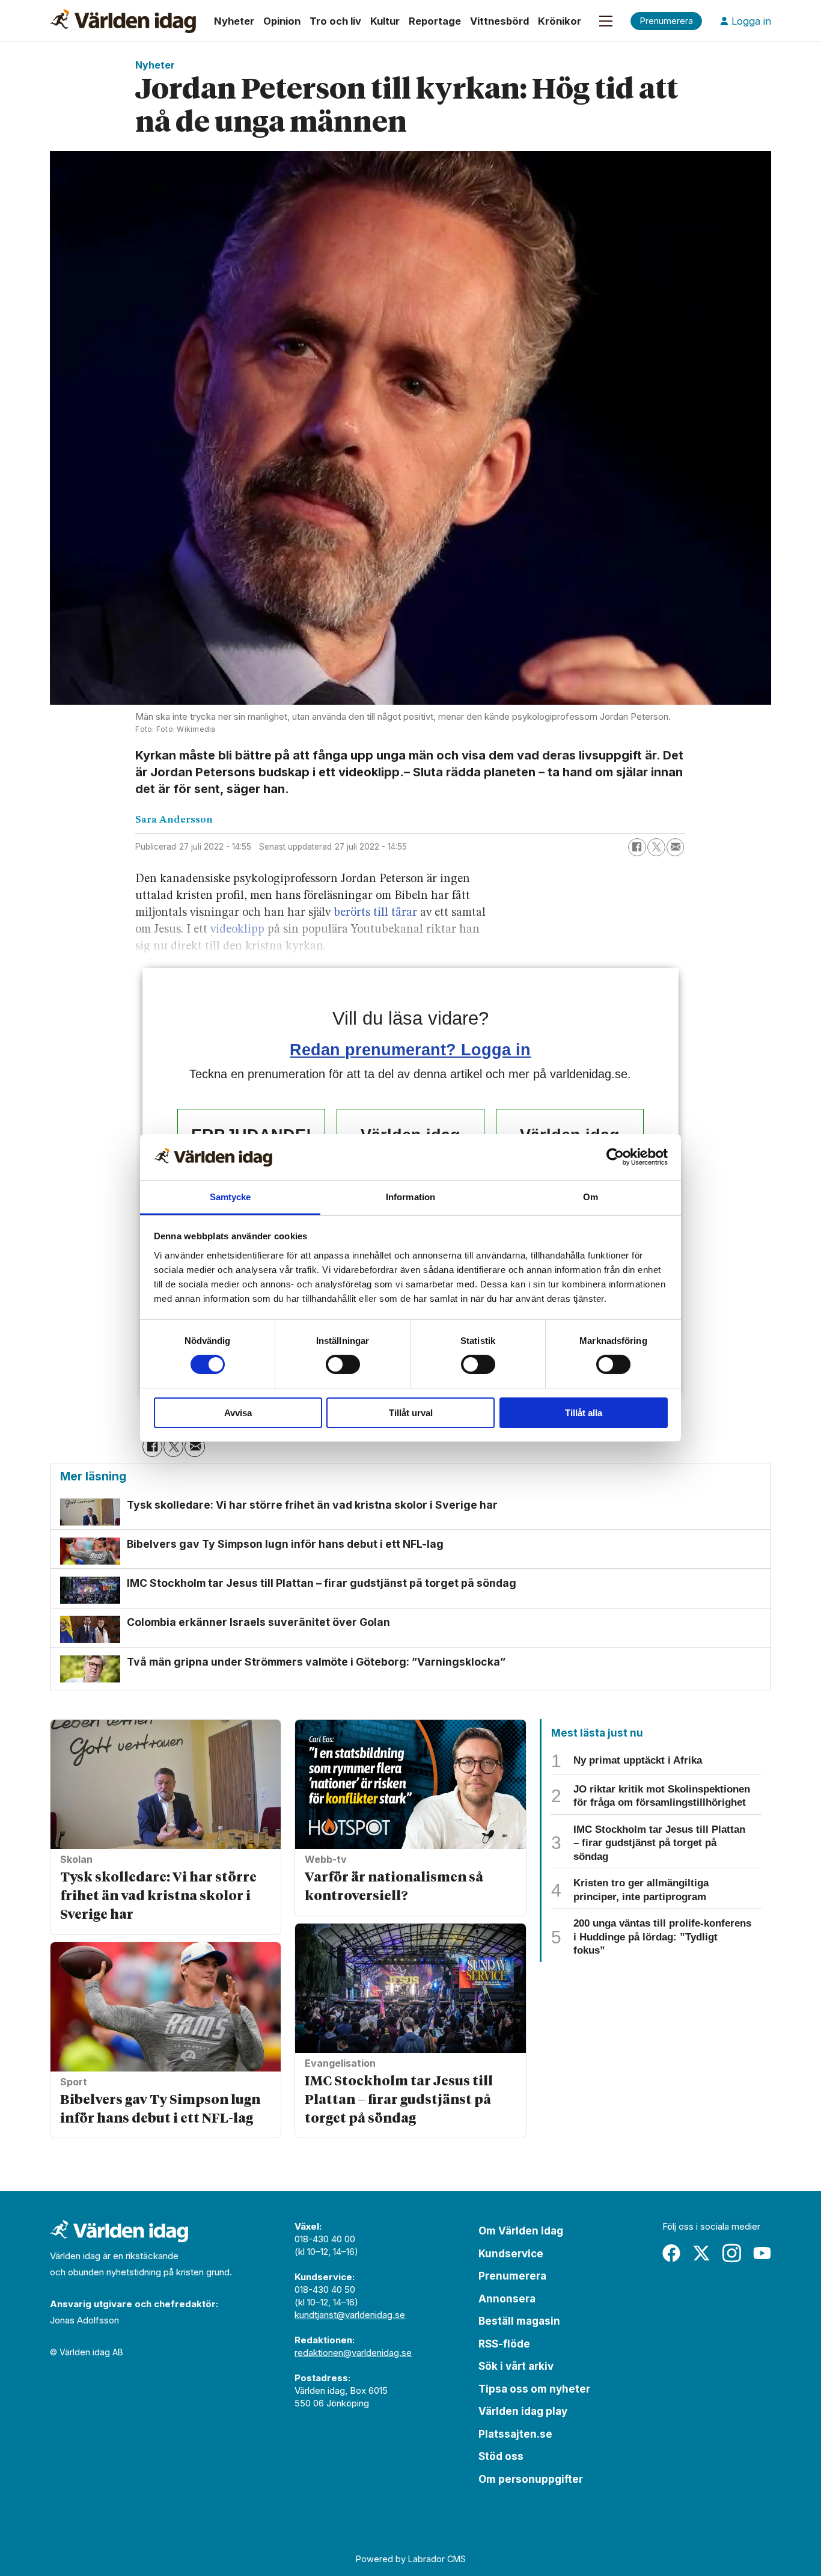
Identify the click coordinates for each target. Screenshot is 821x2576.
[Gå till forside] (123, 21)
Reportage (435, 21)
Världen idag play (523, 2411)
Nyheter (234, 21)
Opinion (282, 21)
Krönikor (560, 21)
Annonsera (507, 2299)
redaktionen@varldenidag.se (353, 2353)
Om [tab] (591, 1197)
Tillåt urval (411, 1413)
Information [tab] (410, 1197)
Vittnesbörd (499, 21)
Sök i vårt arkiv (516, 2366)
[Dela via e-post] (676, 847)
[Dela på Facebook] (637, 847)
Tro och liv (335, 21)
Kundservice (511, 2254)
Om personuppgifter (531, 2479)
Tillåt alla (584, 1413)
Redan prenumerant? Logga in (410, 1050)
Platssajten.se (515, 2434)
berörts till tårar (375, 913)
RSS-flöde (504, 2344)
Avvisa (238, 1413)
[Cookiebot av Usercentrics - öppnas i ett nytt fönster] (615, 1157)
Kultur (385, 21)
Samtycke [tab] (230, 1197)
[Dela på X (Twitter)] (656, 847)
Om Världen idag (521, 2231)
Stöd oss (501, 2456)
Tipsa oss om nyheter (534, 2389)
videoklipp (237, 930)
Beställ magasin (519, 2321)
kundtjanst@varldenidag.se (350, 2315)
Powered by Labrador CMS (411, 2559)
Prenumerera (512, 2276)
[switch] (343, 1364)
